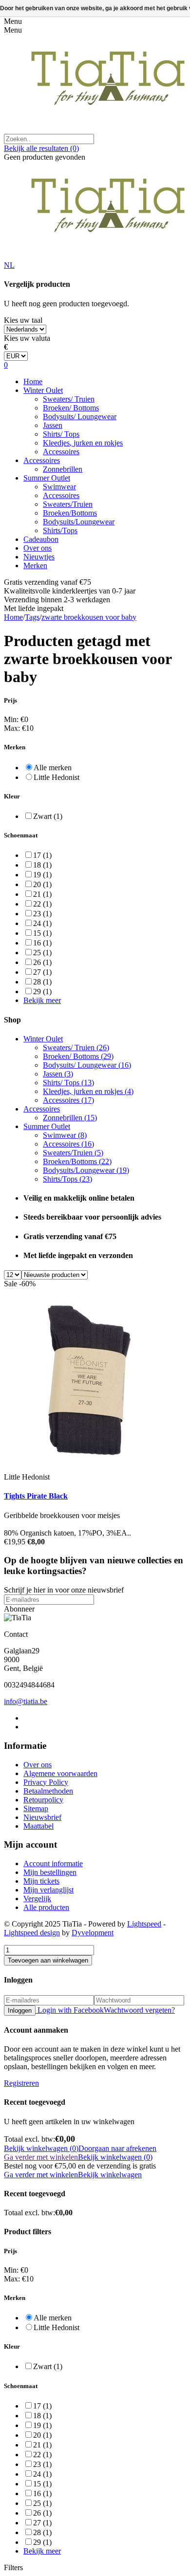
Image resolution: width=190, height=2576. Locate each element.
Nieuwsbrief (42, 1817)
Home (33, 381)
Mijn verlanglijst (48, 1890)
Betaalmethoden (48, 1791)
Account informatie (53, 1863)
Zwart (48, 816)
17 (42, 855)
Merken (35, 565)
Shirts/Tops (60, 530)
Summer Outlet (47, 478)
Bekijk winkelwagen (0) (41, 2148)
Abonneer (19, 1609)
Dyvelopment (93, 1933)
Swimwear (59, 487)
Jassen (53, 425)
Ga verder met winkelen (41, 2157)
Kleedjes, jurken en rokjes (83, 443)
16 (42, 943)
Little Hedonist (57, 777)
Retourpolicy (43, 1800)
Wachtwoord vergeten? (139, 2010)
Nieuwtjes (39, 557)
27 (42, 972)
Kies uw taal (23, 320)
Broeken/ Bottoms (71, 408)
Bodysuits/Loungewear (79, 522)
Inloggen (20, 2011)
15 (42, 933)
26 (42, 962)
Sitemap (36, 1808)
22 (42, 904)
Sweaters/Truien (68, 504)
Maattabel (38, 1826)
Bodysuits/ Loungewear (80, 417)
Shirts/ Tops (61, 434)
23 (42, 914)
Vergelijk (37, 1899)
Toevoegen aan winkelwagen (48, 1960)
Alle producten (46, 1907)
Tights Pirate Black (36, 1496)
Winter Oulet (43, 390)
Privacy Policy (46, 1782)
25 (42, 953)
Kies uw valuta (27, 338)
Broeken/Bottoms (70, 513)
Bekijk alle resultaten (41, 148)
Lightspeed (144, 1924)
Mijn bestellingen (50, 1872)
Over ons (38, 548)
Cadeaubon (41, 539)
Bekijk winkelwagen (110, 2175)
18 (42, 865)
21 (42, 894)
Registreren (21, 2083)
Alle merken (53, 768)
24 (42, 923)
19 (42, 875)
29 (42, 991)
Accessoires (61, 452)
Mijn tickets (41, 1881)
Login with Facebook (70, 2010)
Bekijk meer (42, 1000)
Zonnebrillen (63, 469)
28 (42, 982)
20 (42, 884)
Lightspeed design (32, 1933)
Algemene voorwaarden (60, 1773)
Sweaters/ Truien (69, 399)
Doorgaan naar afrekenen (117, 2148)
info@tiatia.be (26, 1701)
